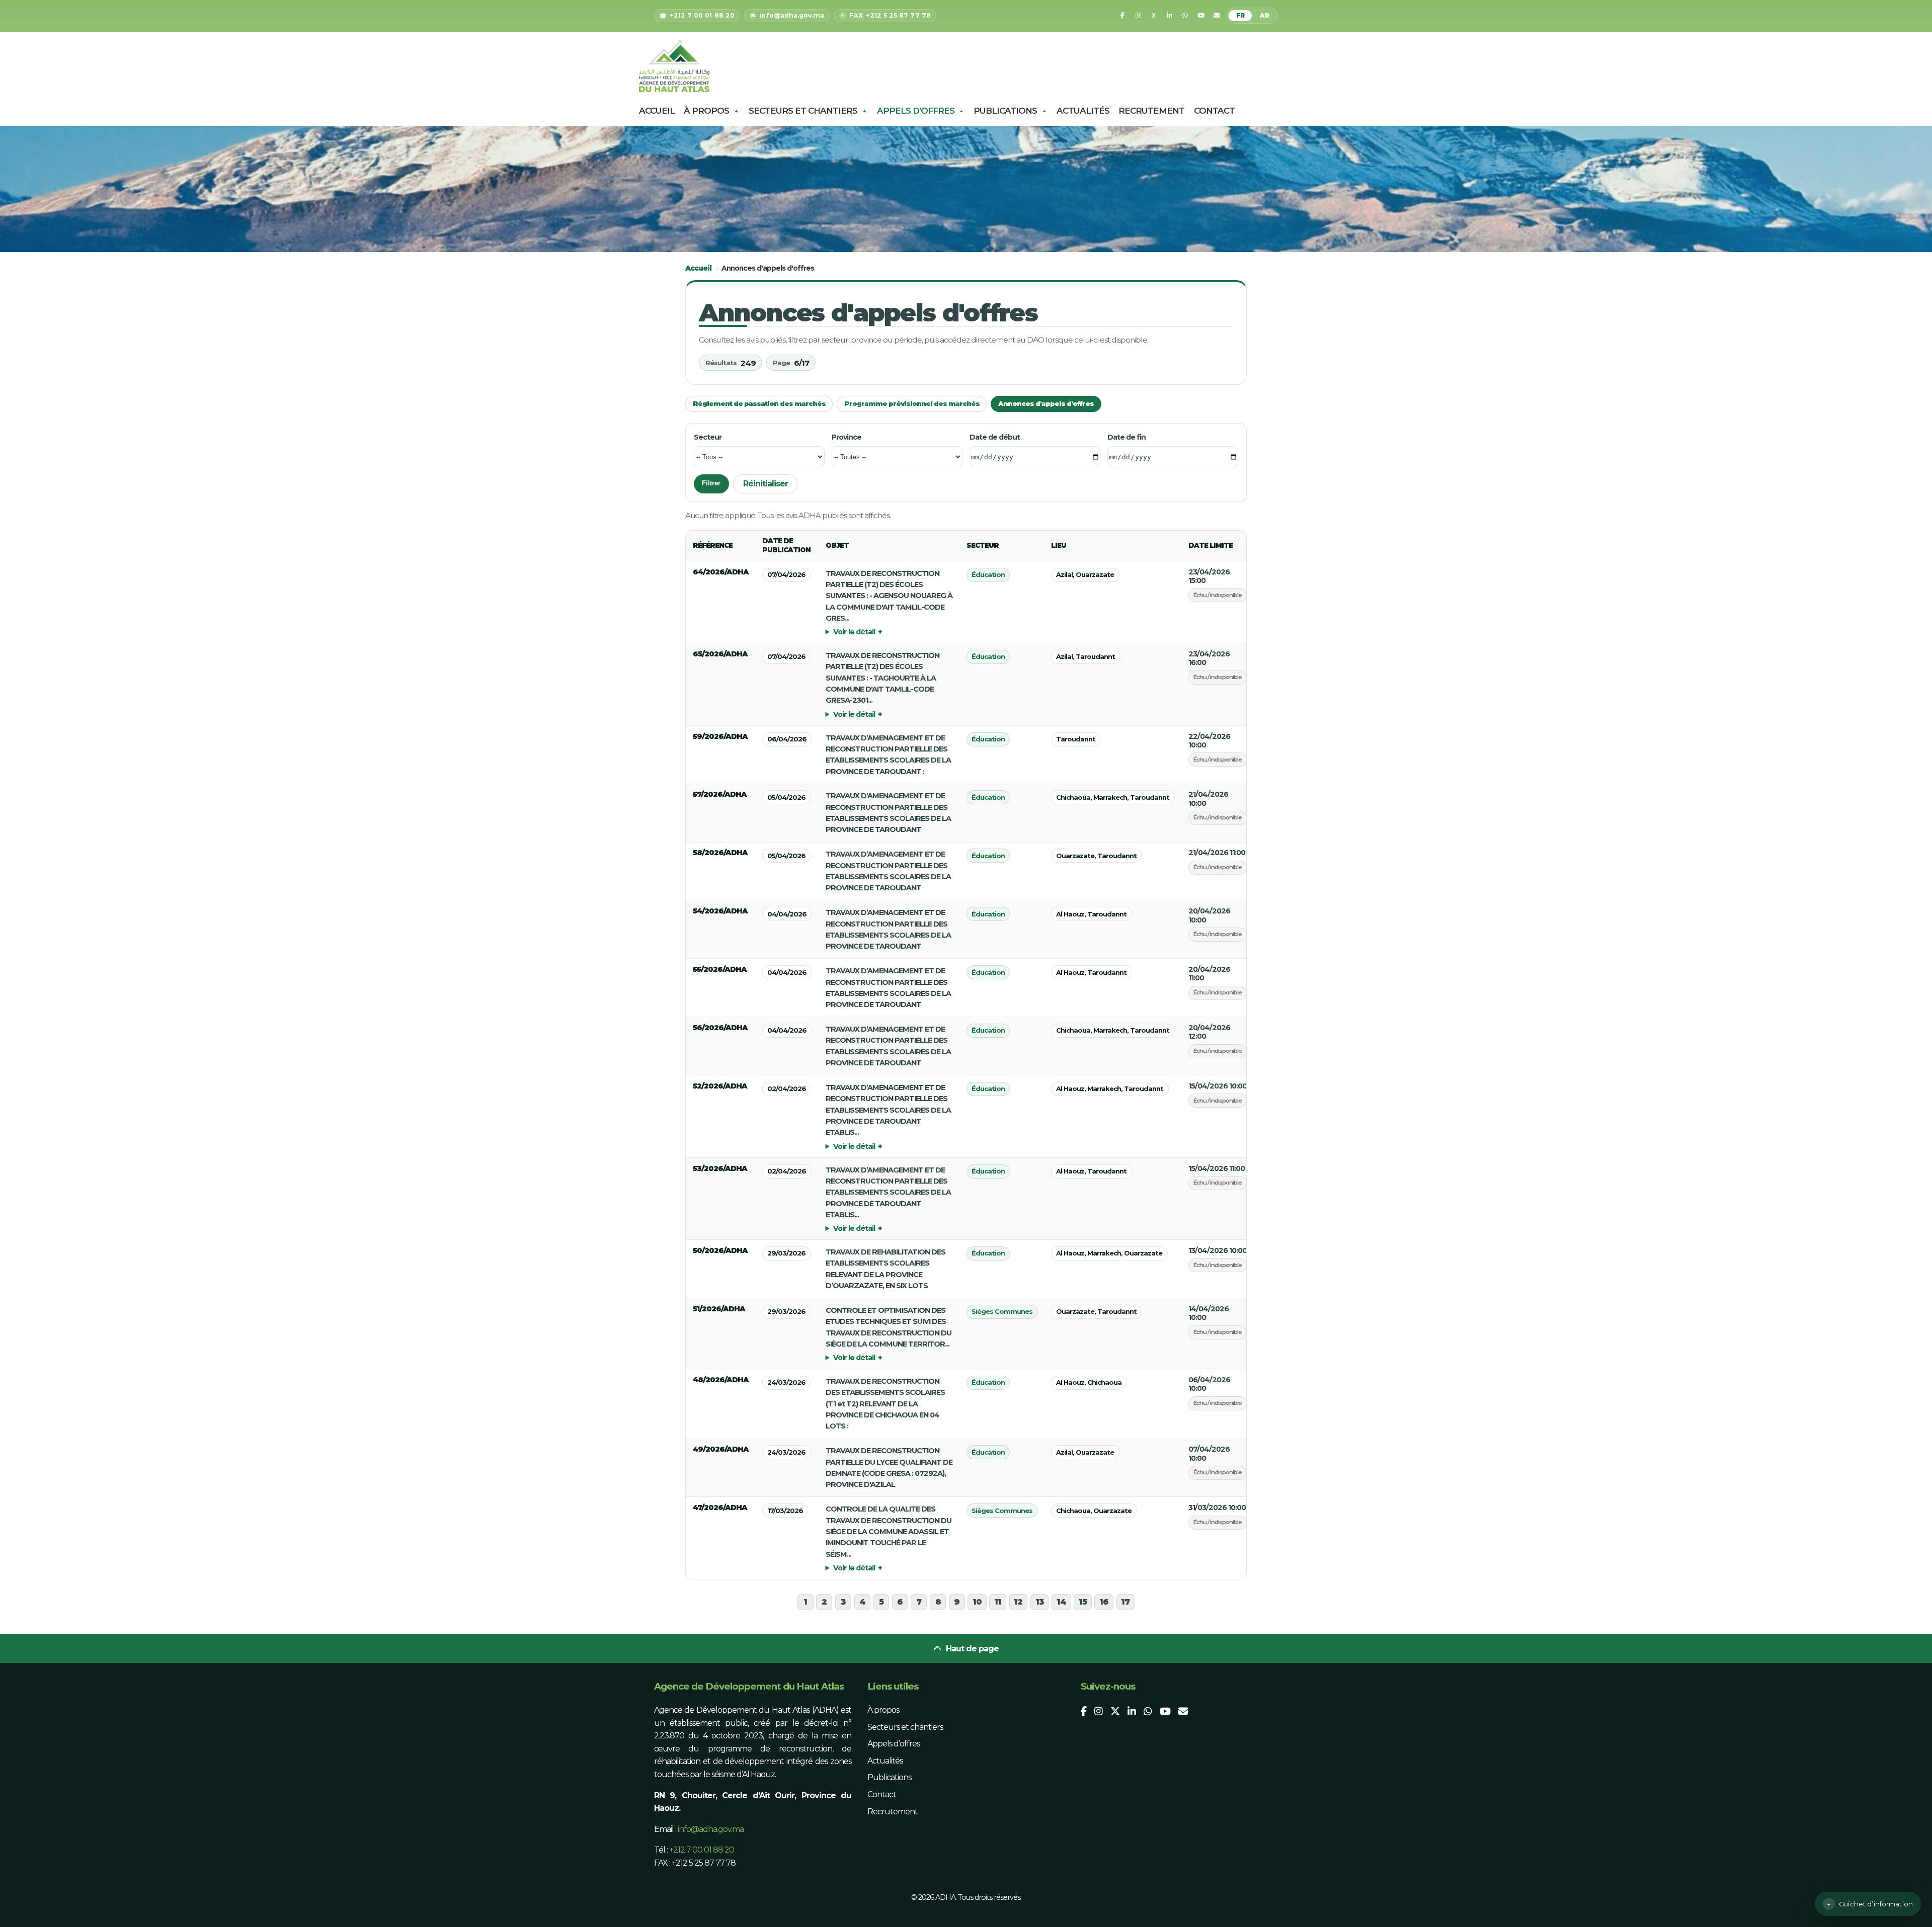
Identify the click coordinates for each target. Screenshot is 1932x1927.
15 (1083, 1602)
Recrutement (1151, 111)
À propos (706, 111)
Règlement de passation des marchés (759, 403)
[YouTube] (1201, 16)
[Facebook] (1122, 16)
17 (1125, 1602)
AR (1265, 16)
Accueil (657, 111)
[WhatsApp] (1185, 16)
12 (1018, 1602)
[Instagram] (1138, 16)
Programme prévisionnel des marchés (912, 403)
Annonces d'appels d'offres (1046, 403)
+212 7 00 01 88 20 (702, 1850)
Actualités (1083, 111)
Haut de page (971, 1649)
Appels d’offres (916, 111)
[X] (1154, 16)
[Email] (1217, 16)
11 (998, 1602)
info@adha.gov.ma (711, 1829)
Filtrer (711, 483)
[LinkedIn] (1169, 16)
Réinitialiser (766, 484)
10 (977, 1602)
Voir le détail (854, 632)
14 (1061, 1602)
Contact (1214, 111)
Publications (1005, 111)
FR (1240, 16)
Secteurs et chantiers (803, 111)
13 (1040, 1602)
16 (1104, 1602)
